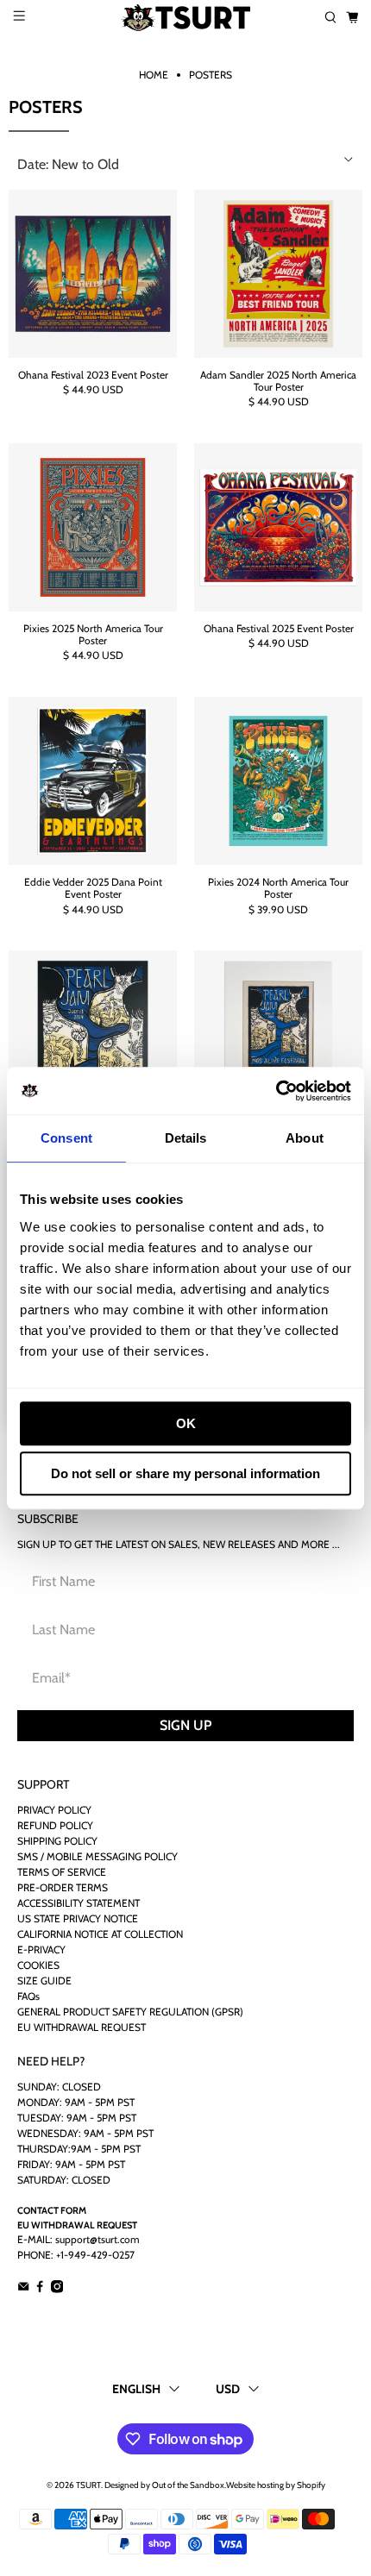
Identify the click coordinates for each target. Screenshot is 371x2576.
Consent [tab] (66, 1138)
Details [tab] (186, 1138)
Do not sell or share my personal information (185, 1473)
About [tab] (305, 1138)
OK (186, 1423)
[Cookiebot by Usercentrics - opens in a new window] (276, 1091)
